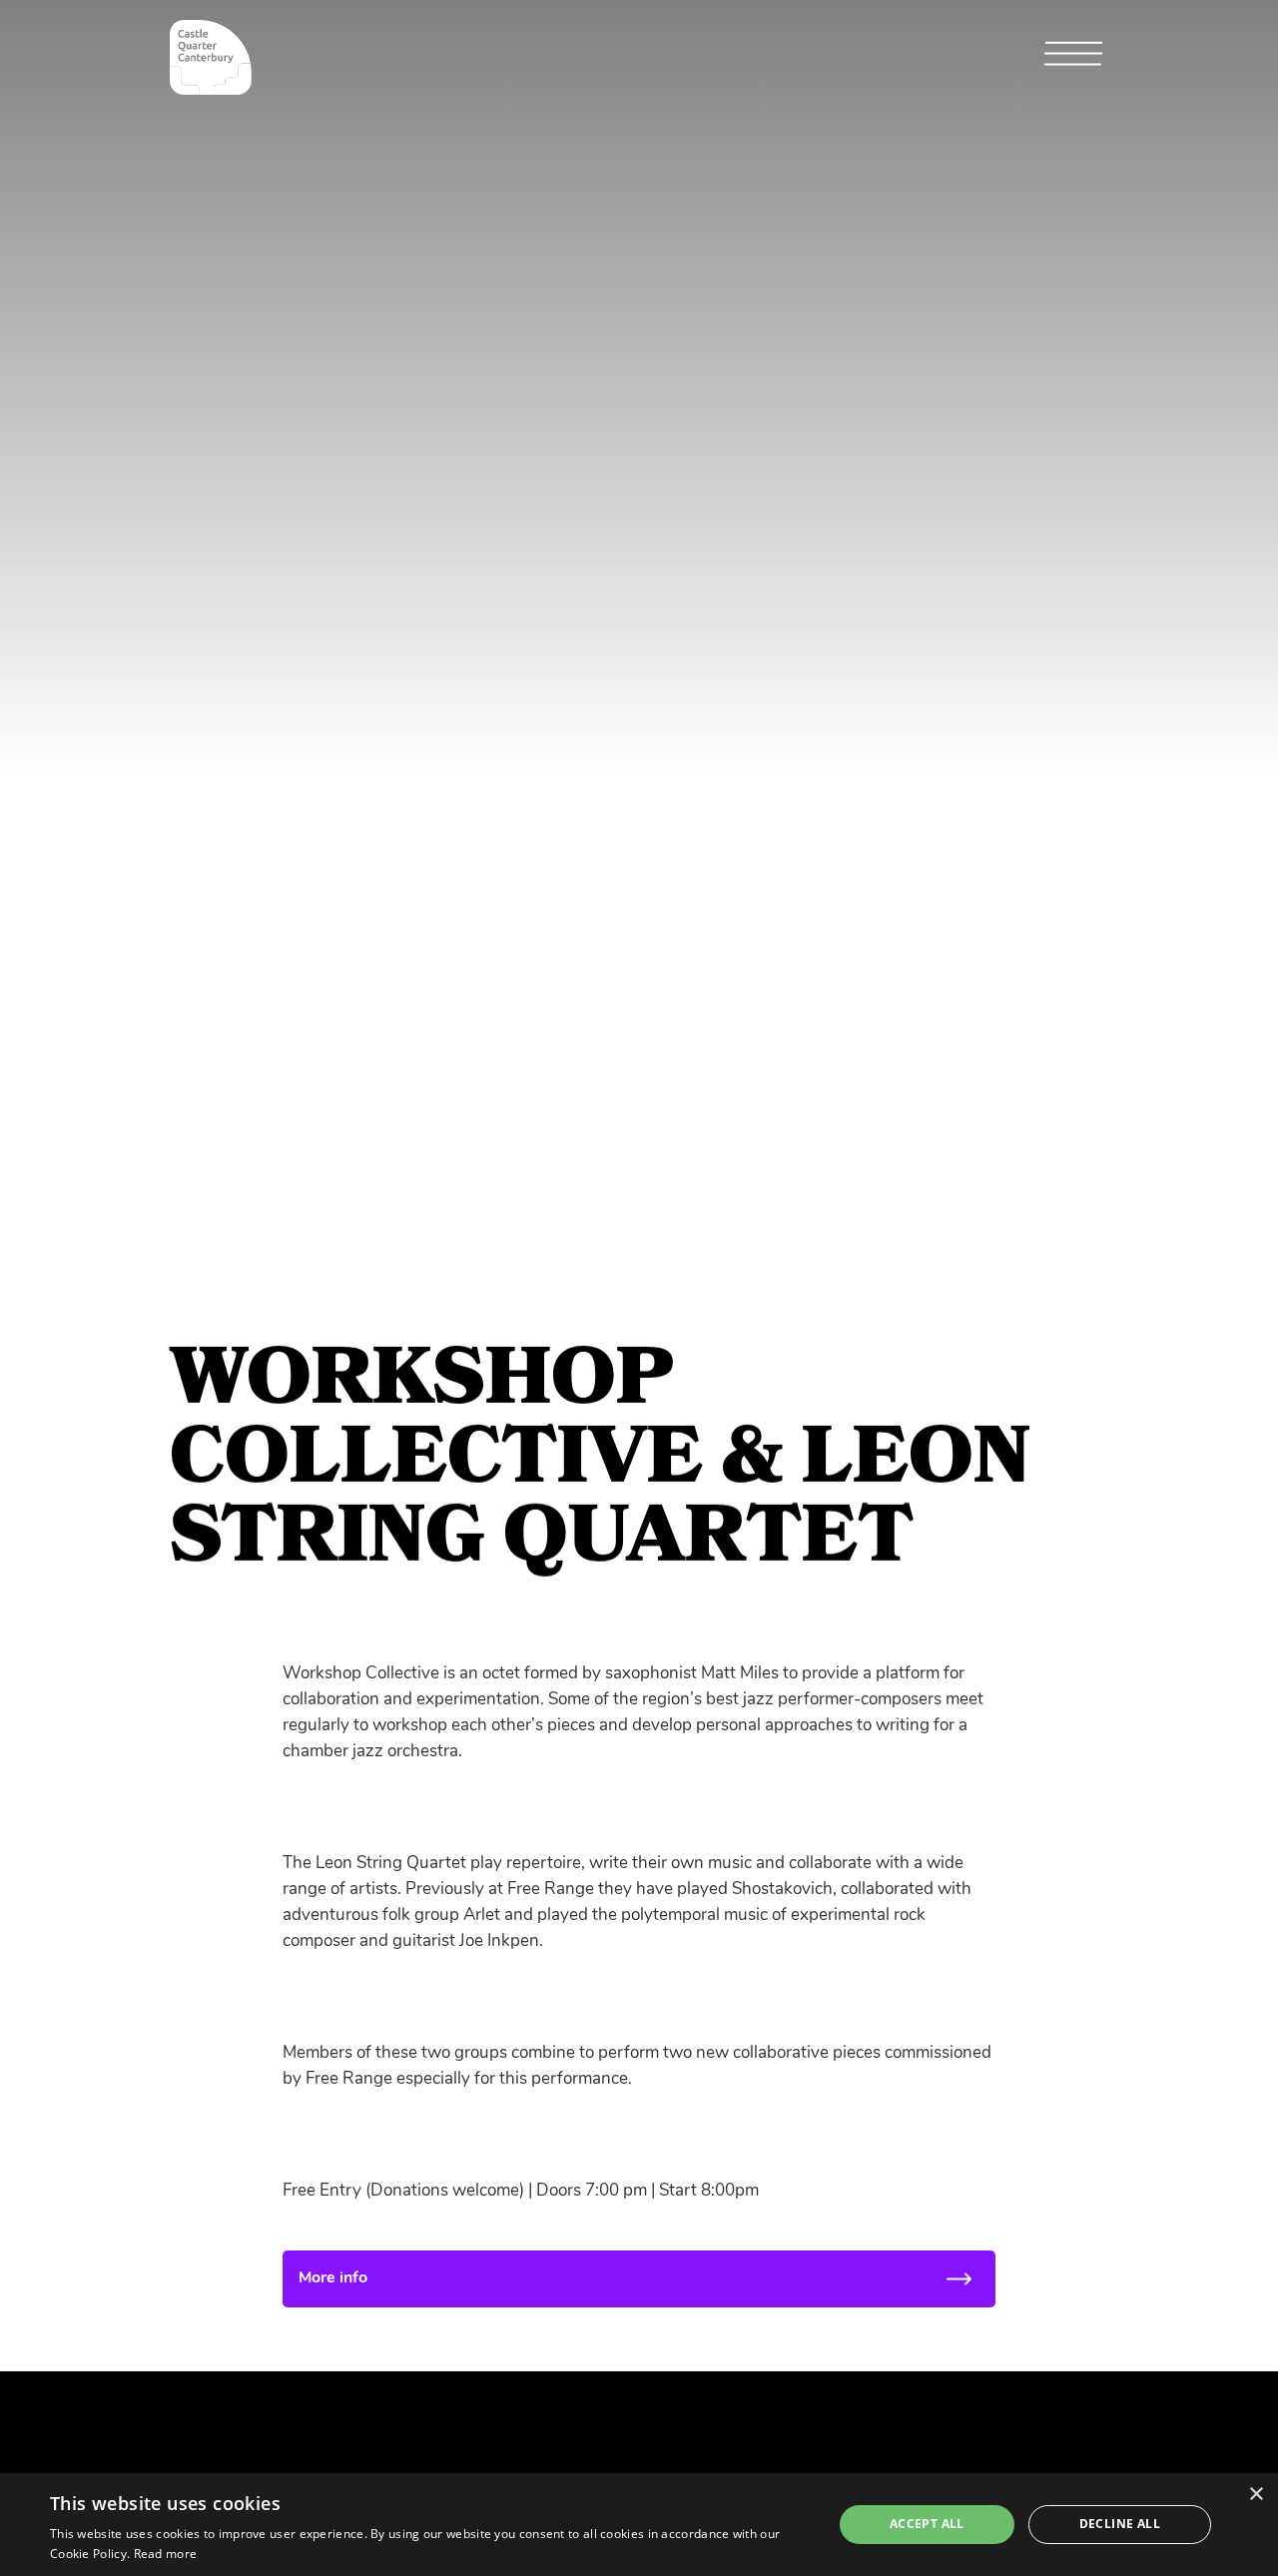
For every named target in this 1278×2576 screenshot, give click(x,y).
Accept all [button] (927, 2524)
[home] (211, 57)
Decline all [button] (1120, 2524)
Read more (166, 2554)
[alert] (639, 2525)
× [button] (1256, 2495)
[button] (1073, 58)
